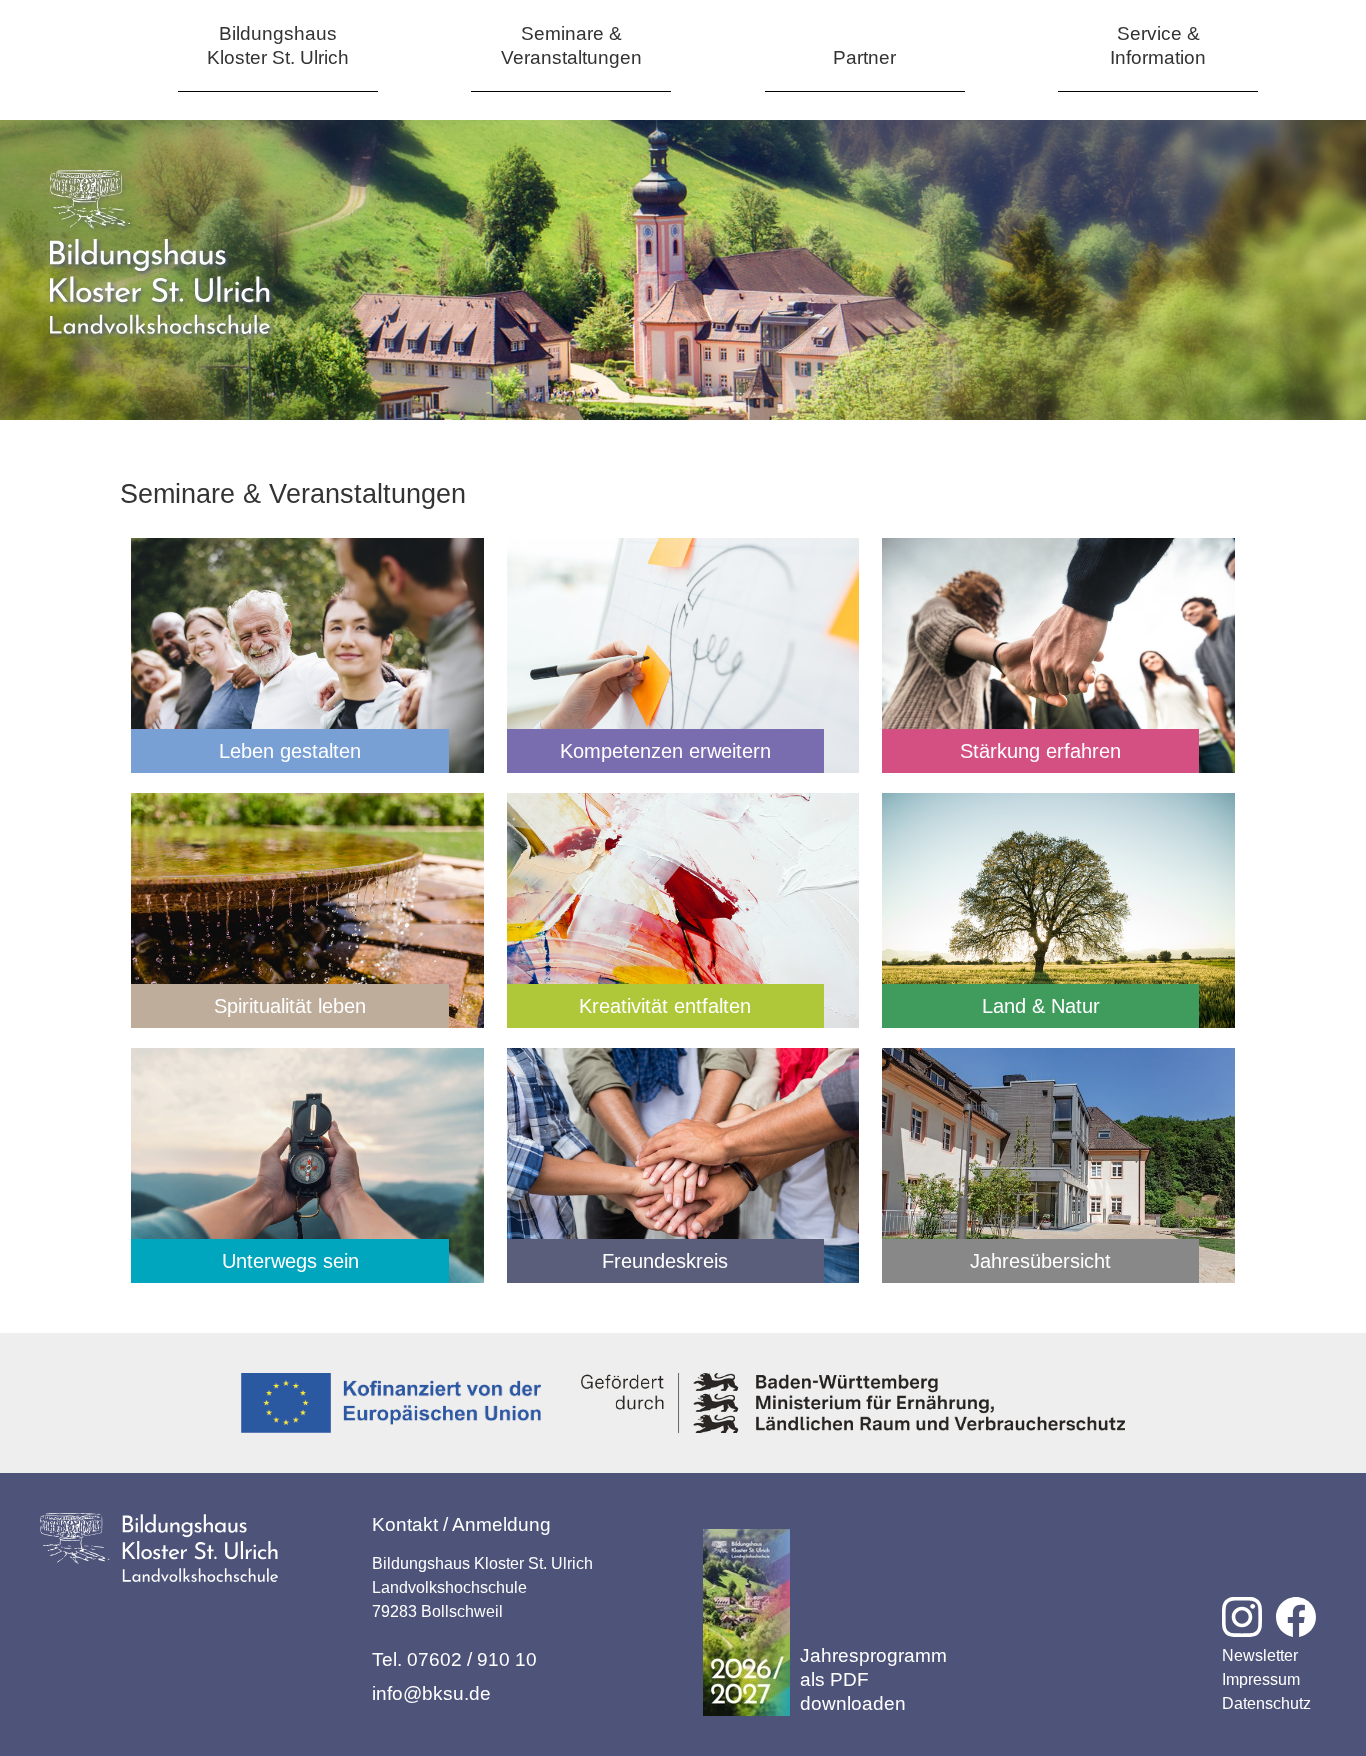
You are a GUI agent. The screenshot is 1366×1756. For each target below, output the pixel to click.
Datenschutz (1266, 1703)
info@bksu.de (431, 1693)
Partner (864, 57)
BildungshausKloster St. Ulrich (278, 45)
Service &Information (1158, 45)
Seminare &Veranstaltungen (571, 45)
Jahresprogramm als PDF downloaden (873, 1679)
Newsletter (1260, 1655)
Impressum (1261, 1679)
